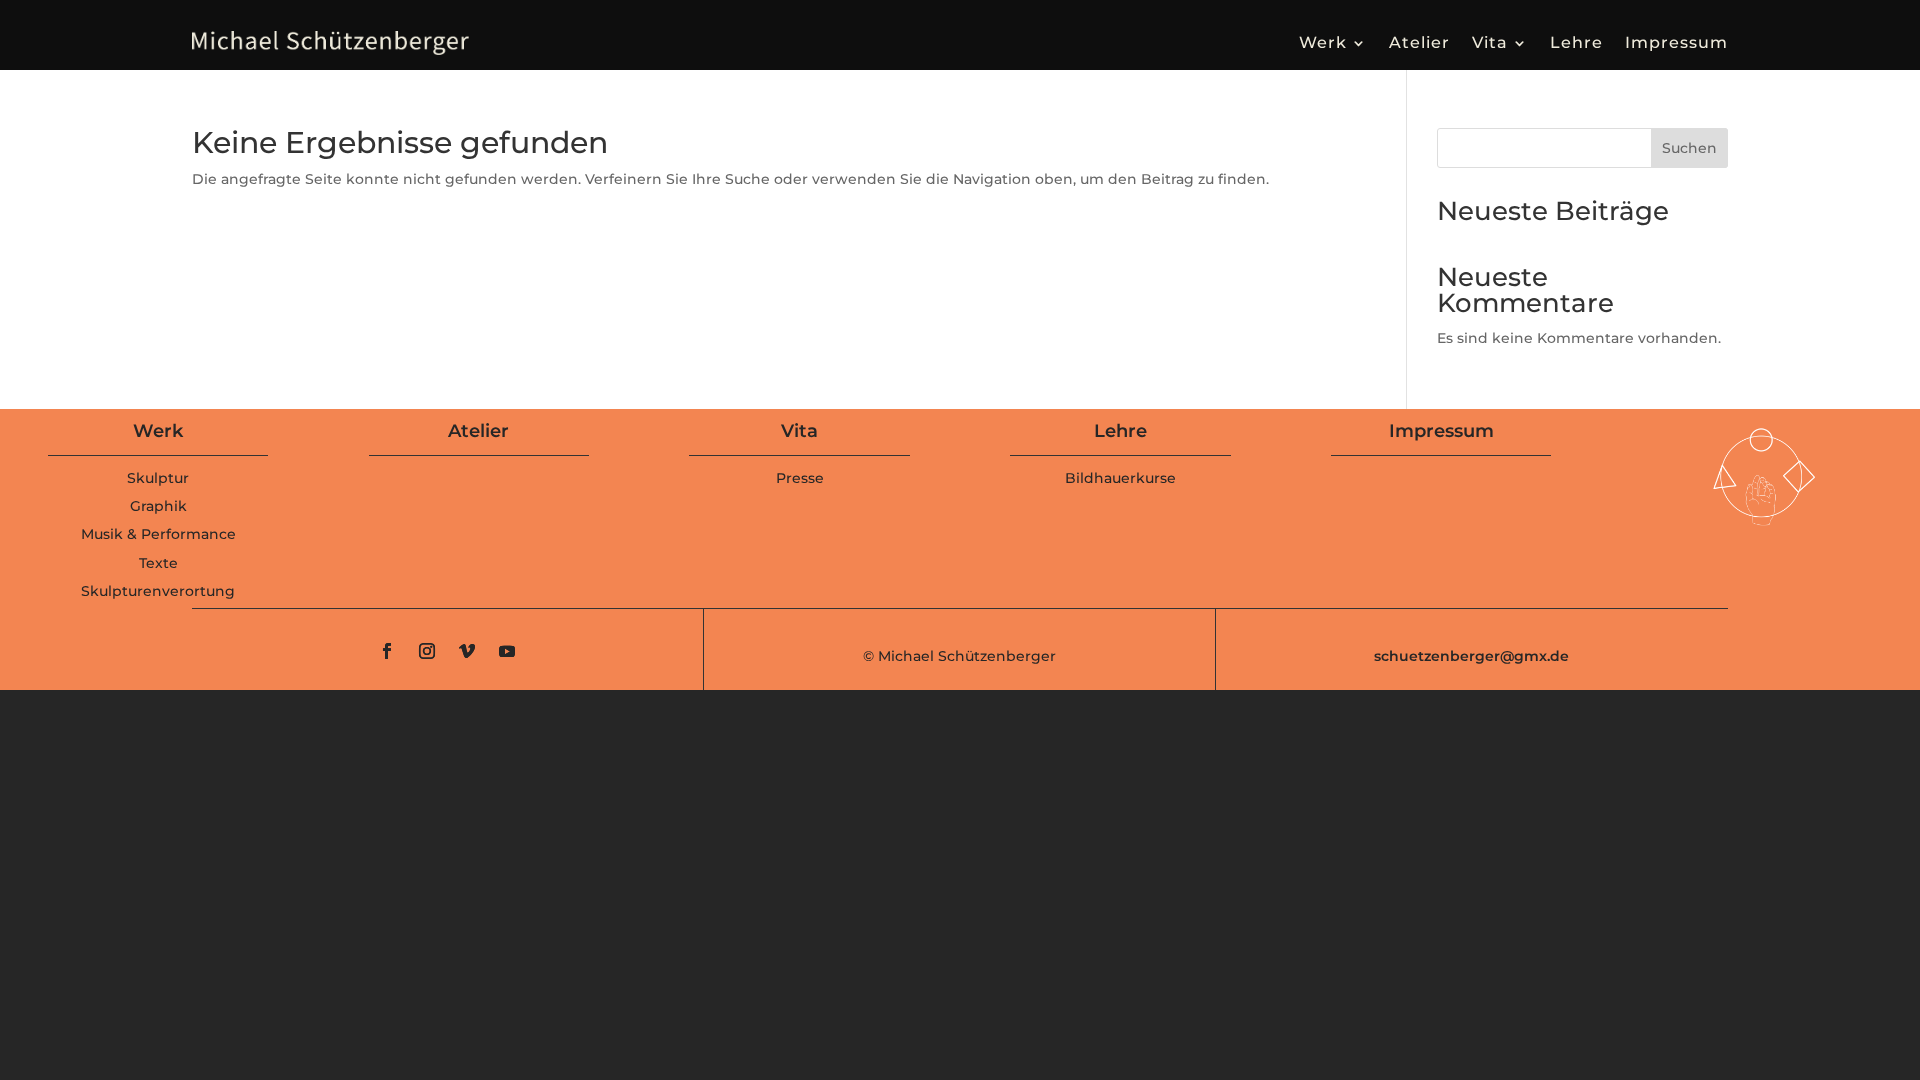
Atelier (1419, 42)
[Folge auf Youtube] (507, 651)
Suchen (1689, 148)
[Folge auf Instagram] (427, 651)
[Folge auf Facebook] (387, 651)
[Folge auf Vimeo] (467, 651)
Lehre (1576, 42)
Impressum (1676, 42)
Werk (1323, 42)
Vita (1490, 42)
